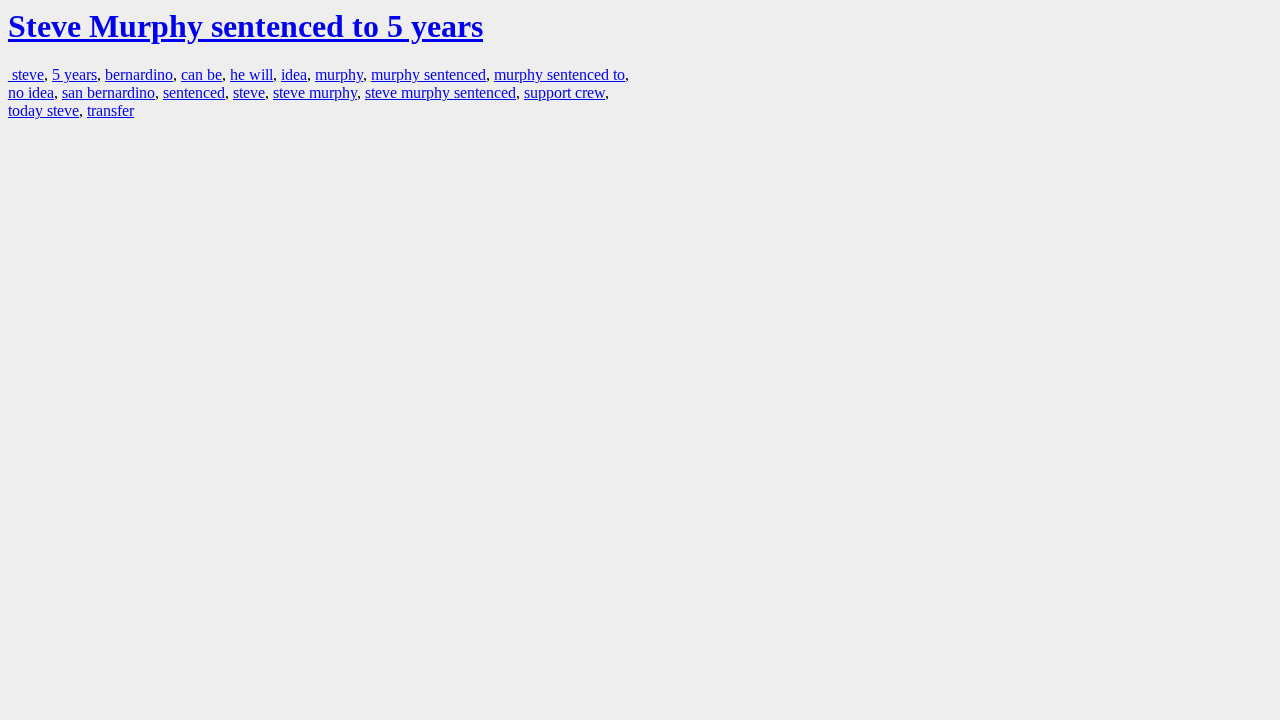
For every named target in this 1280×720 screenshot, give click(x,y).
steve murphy (315, 92)
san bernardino (108, 92)
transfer (110, 110)
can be (201, 74)
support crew (564, 92)
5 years (74, 74)
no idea (31, 92)
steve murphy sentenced (440, 92)
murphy (339, 74)
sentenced (194, 92)
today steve (43, 110)
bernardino (139, 74)
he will (251, 74)
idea (294, 74)
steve (26, 74)
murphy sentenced (428, 74)
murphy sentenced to (559, 74)
